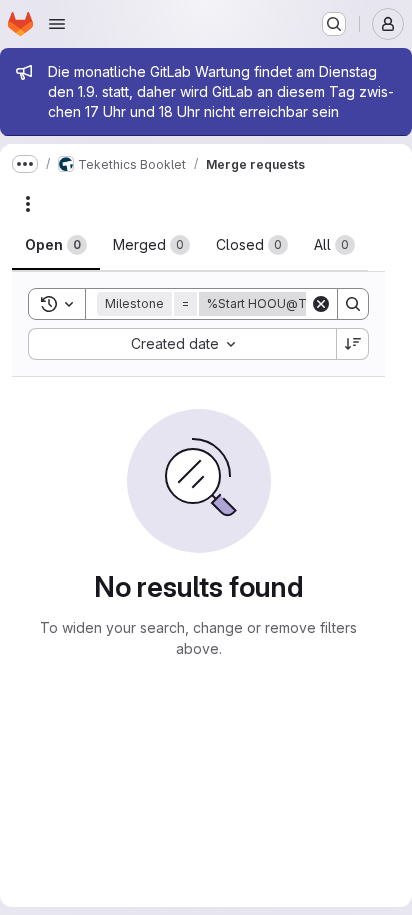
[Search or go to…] (334, 24)
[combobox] (182, 344)
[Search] (353, 304)
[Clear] (321, 304)
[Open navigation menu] (57, 24)
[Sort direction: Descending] (353, 344)
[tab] (56, 245)
